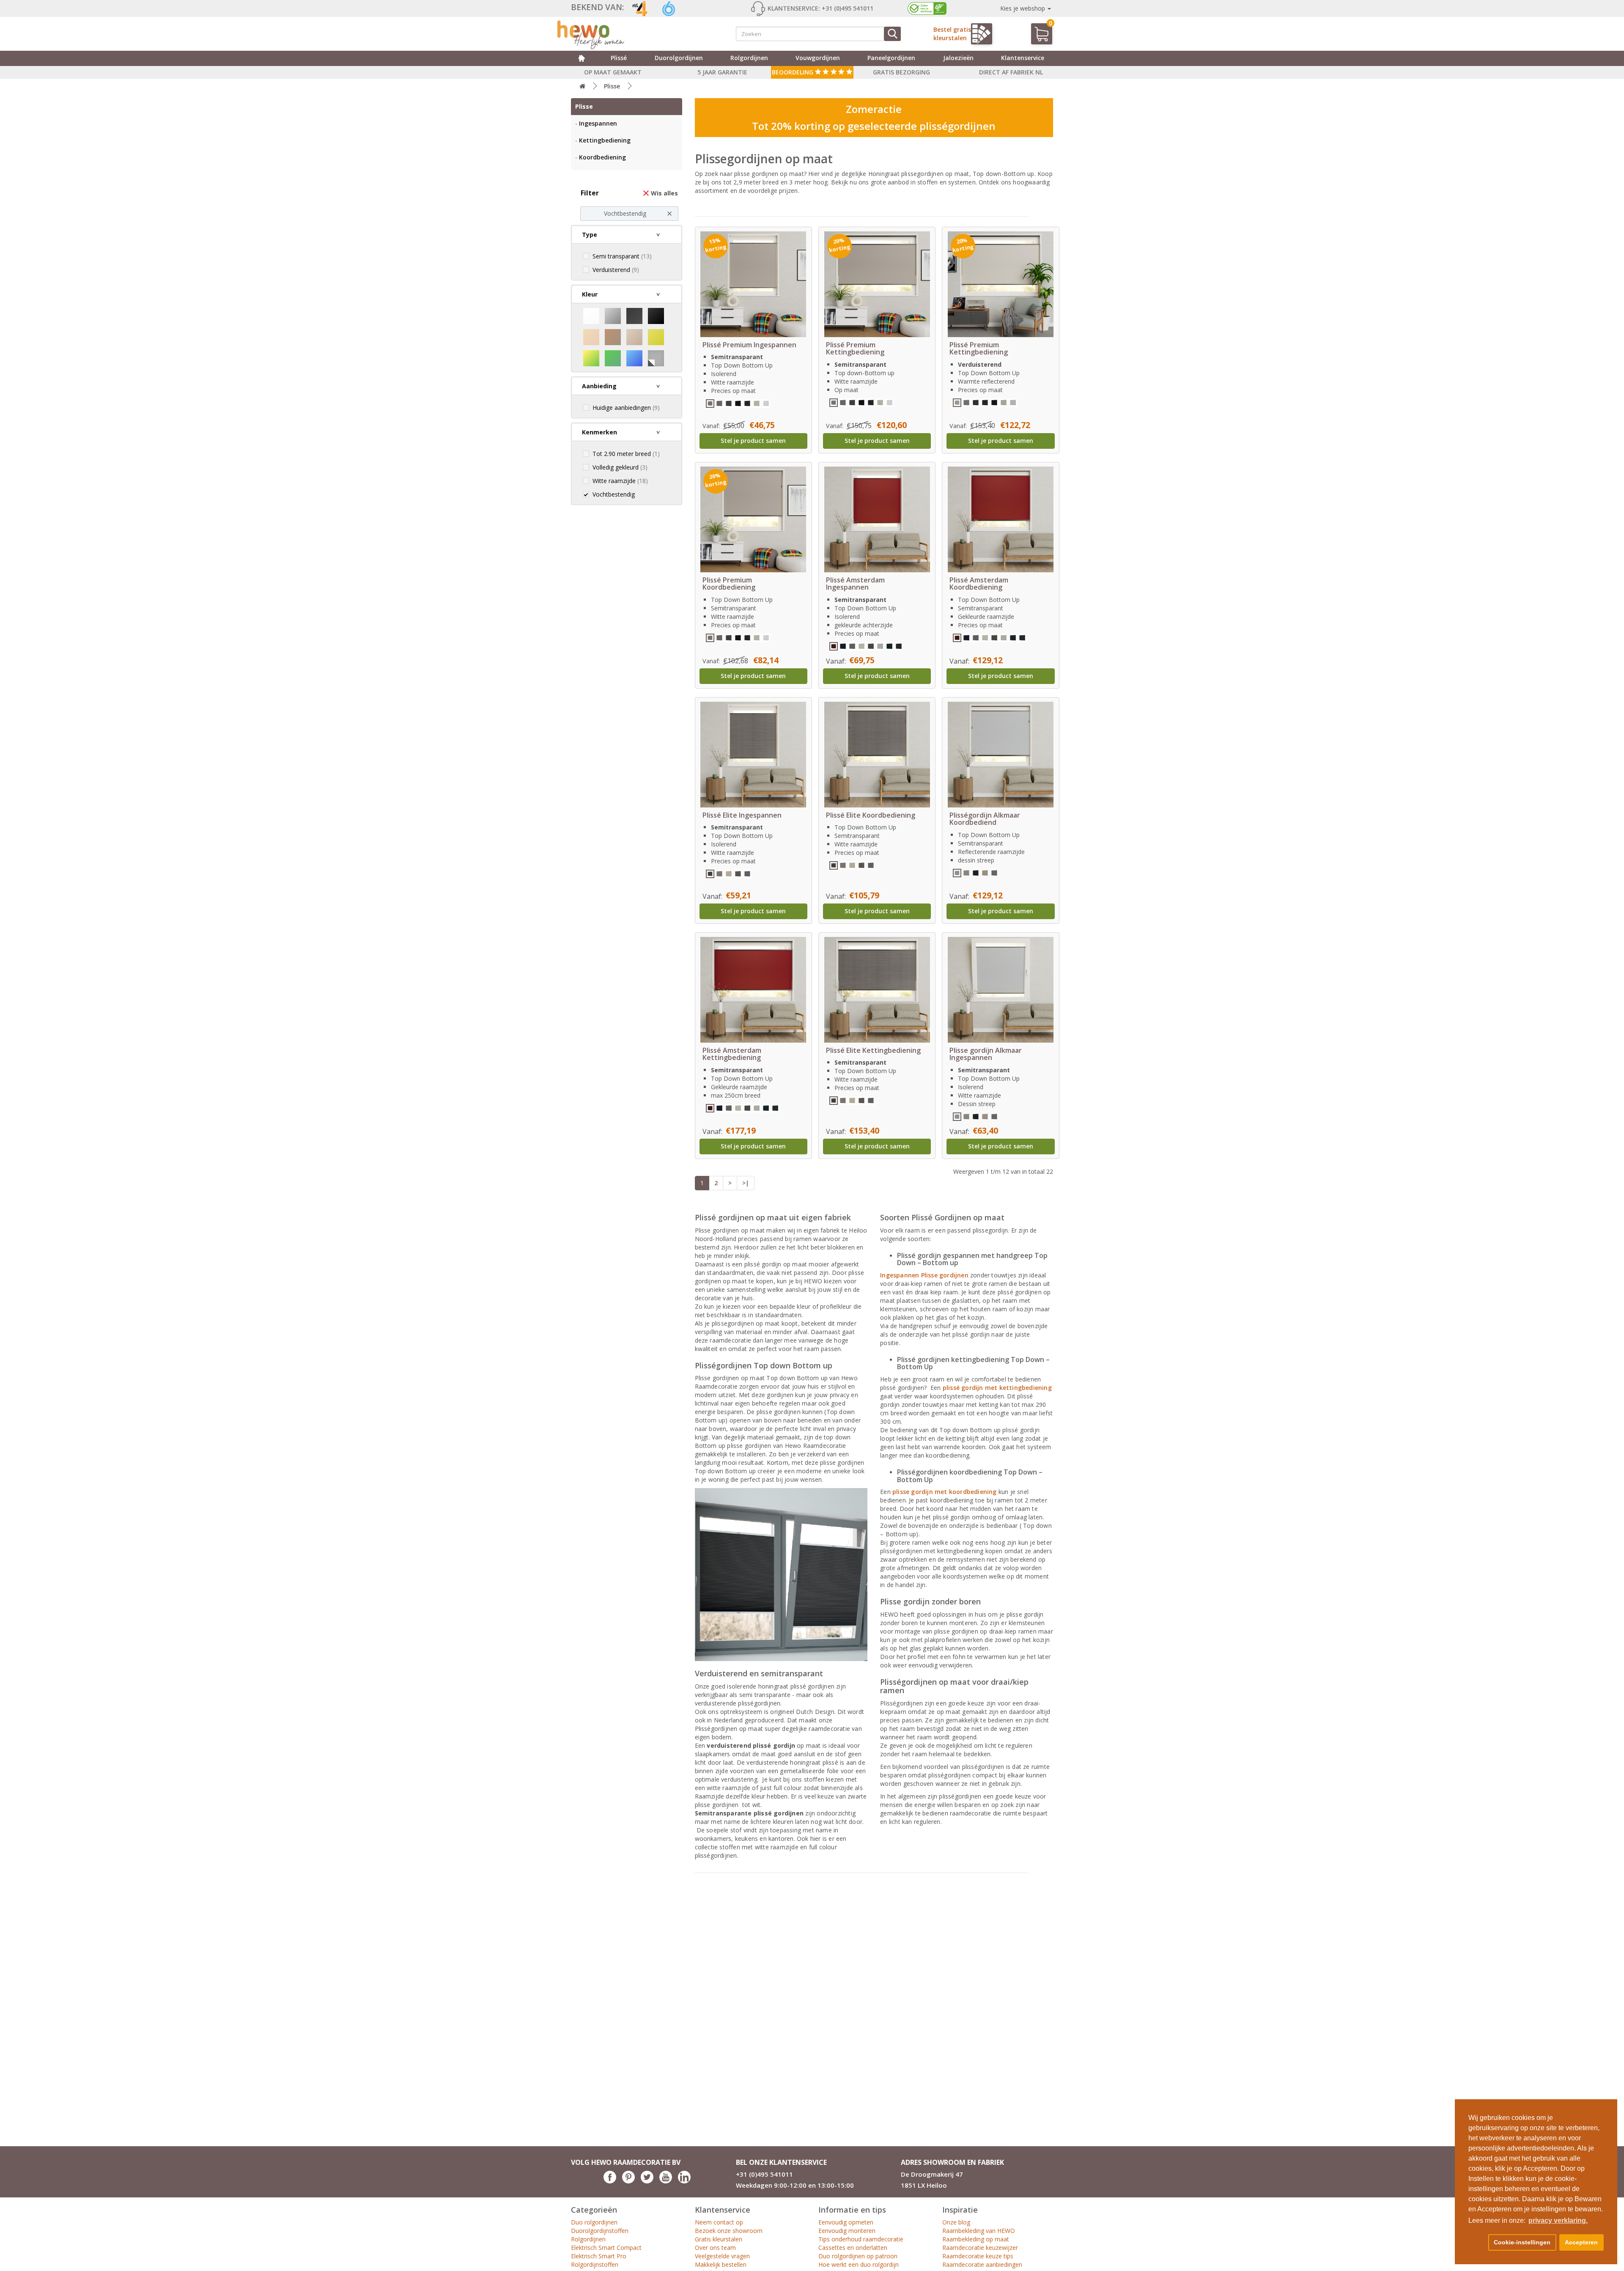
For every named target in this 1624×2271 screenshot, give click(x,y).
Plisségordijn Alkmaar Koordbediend (985, 819)
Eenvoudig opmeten (846, 2222)
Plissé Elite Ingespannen (742, 815)
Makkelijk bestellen (721, 2264)
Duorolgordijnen (679, 58)
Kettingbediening (605, 140)
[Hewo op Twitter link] (647, 2181)
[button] (1477, 2243)
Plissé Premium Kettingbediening (855, 349)
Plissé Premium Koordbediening (729, 584)
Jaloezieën (958, 58)
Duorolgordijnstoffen (600, 2231)
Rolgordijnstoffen (595, 2264)
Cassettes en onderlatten (853, 2248)
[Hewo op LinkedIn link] (684, 2181)
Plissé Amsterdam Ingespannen (855, 584)
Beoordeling (793, 72)
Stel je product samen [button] (753, 441)
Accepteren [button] (1581, 2242)
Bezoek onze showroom (729, 2231)
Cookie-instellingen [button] (1522, 2242)
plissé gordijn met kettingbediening (997, 1388)
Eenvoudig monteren (847, 2231)
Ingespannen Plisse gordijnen (924, 1275)
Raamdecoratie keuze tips (978, 2256)
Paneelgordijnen (891, 58)
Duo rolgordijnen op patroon (858, 2256)
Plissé (619, 58)
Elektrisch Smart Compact (606, 2248)
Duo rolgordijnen (594, 2222)
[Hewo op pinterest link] (628, 2181)
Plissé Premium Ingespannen (749, 345)
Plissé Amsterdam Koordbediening (979, 584)
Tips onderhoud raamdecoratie (861, 2239)
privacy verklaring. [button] (1558, 2220)
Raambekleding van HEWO (979, 2231)
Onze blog (956, 2222)
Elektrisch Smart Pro (599, 2256)
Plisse (612, 86)
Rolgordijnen (749, 58)
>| (746, 1183)
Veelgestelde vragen (722, 2256)
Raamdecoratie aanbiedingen (982, 2264)
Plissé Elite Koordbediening (871, 815)
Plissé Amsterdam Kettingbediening (732, 1054)
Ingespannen (598, 123)
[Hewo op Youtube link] (666, 2181)
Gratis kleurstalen (719, 2239)
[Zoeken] (892, 34)
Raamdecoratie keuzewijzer (980, 2248)
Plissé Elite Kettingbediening (873, 1050)
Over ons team (715, 2248)
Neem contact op (719, 2222)
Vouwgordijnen (818, 58)
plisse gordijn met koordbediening (945, 1492)
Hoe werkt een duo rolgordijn (859, 2264)
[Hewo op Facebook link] (610, 2181)
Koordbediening (602, 157)
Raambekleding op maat (976, 2239)
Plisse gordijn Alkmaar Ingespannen (986, 1054)
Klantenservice (1023, 58)
